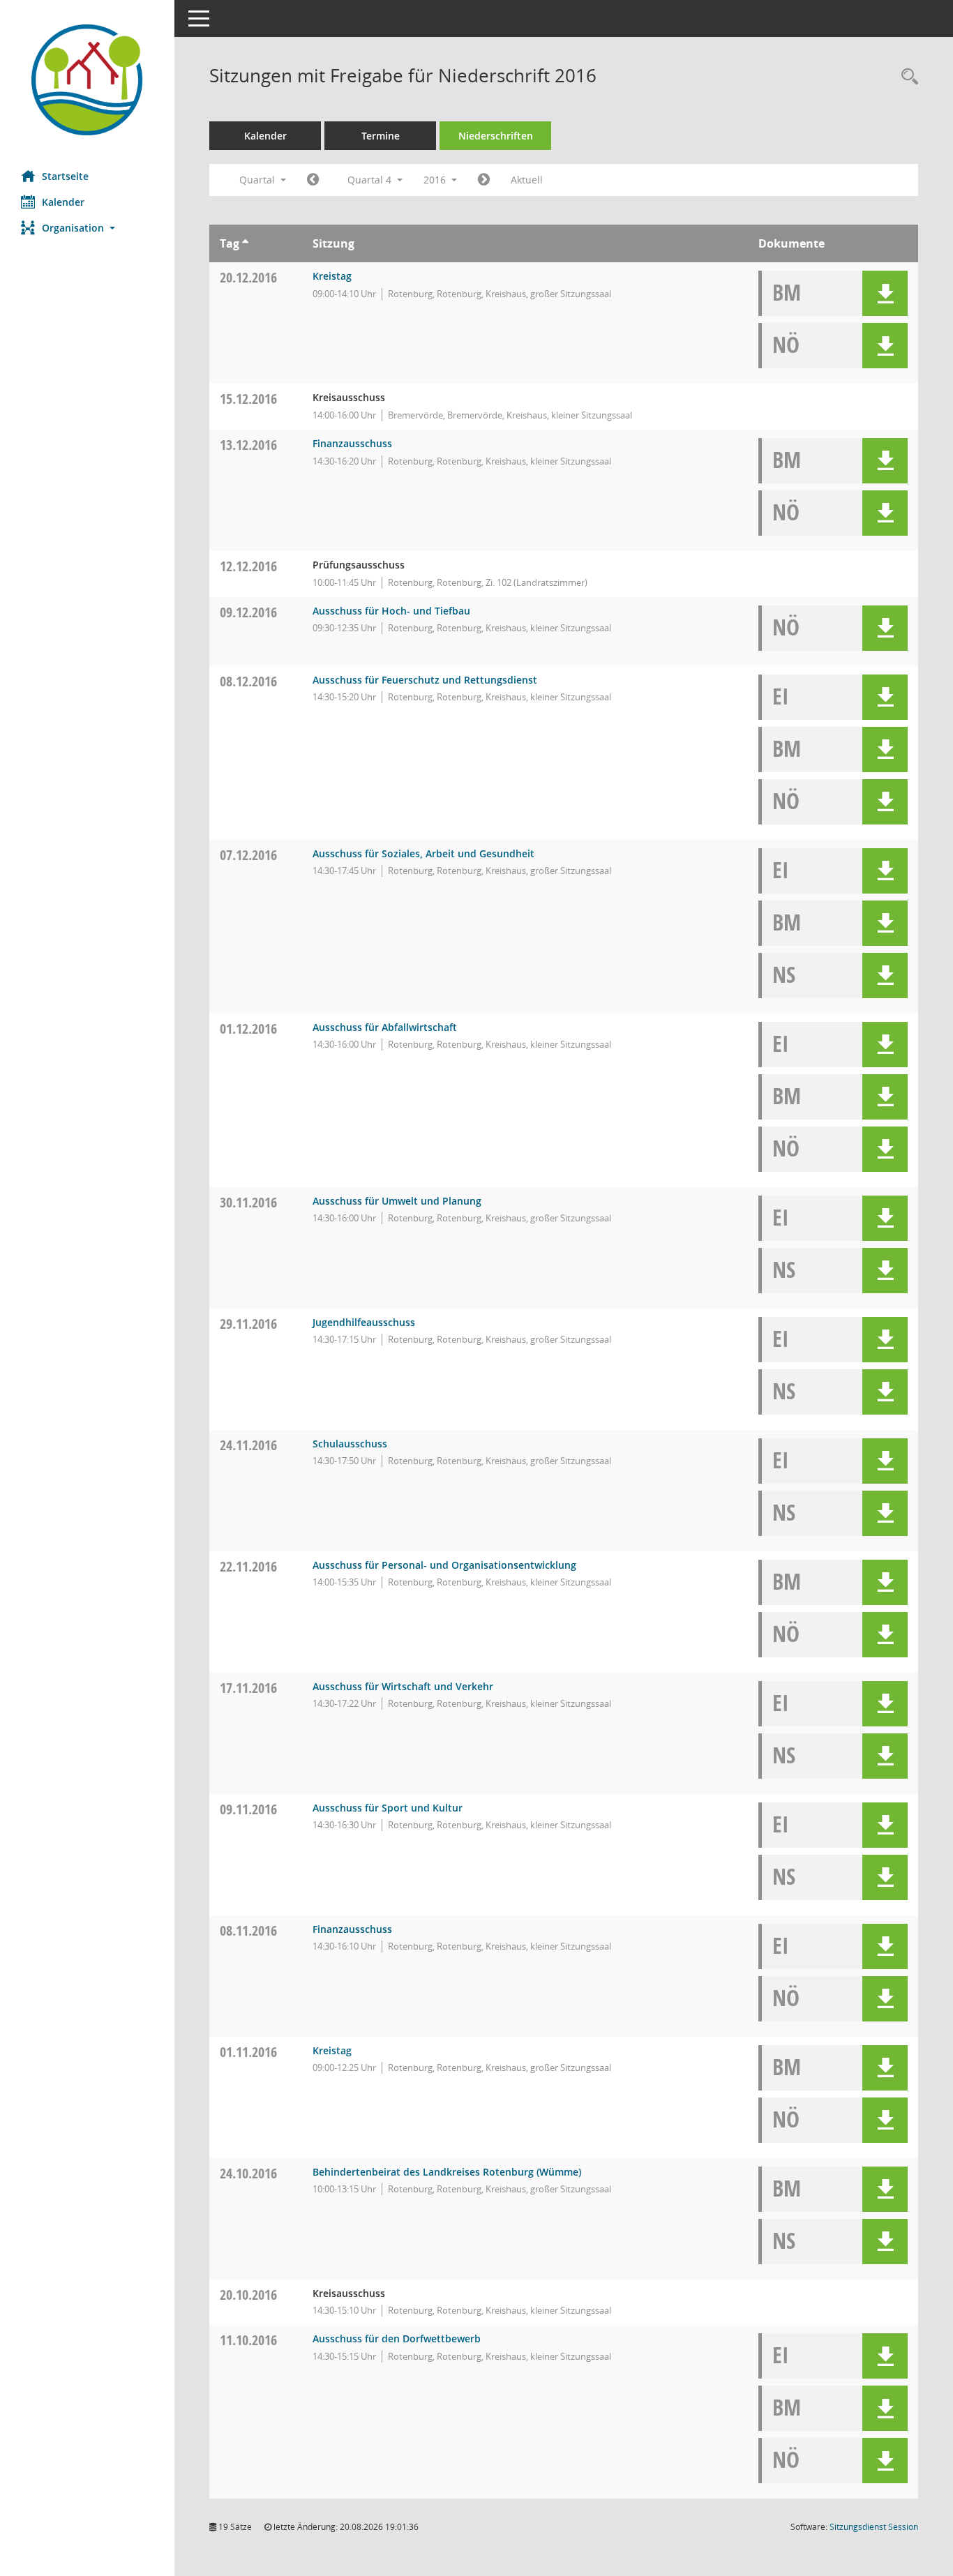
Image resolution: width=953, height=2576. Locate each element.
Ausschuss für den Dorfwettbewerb (397, 2338)
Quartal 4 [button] (371, 180)
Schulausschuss (350, 1444)
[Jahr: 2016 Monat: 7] (313, 180)
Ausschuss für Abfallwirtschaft (385, 1027)
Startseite (65, 176)
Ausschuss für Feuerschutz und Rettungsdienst (425, 680)
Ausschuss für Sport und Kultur (388, 1808)
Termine (381, 136)
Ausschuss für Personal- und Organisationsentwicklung (444, 1565)
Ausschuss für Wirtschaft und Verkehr (403, 1686)
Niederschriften (496, 136)
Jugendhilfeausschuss (364, 1322)
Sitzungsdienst (874, 2527)
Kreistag (332, 276)
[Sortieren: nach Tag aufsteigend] (245, 243)
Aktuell (527, 180)
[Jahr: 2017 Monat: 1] (484, 180)
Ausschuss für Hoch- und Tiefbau (391, 611)
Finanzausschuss (352, 443)
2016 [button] (436, 180)
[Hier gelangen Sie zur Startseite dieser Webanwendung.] (87, 80)
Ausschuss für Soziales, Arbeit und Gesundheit (423, 853)
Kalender (63, 202)
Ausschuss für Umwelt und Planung (397, 1201)
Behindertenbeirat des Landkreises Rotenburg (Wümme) (447, 2172)
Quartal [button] (258, 180)
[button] (87, 228)
